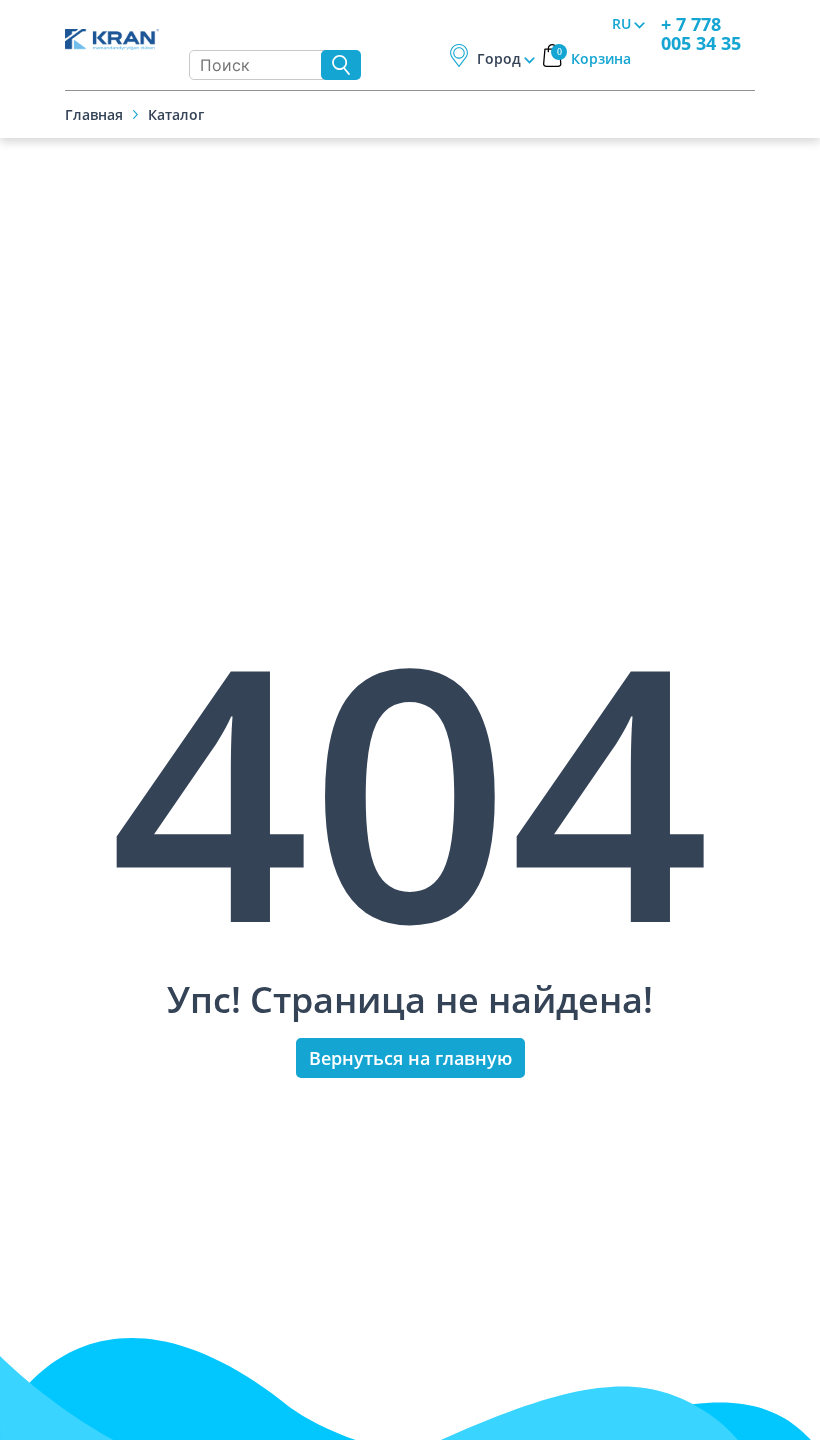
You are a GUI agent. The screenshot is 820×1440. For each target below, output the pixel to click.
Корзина (594, 58)
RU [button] (621, 23)
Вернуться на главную (410, 1058)
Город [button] (499, 58)
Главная (94, 114)
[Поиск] (341, 65)
